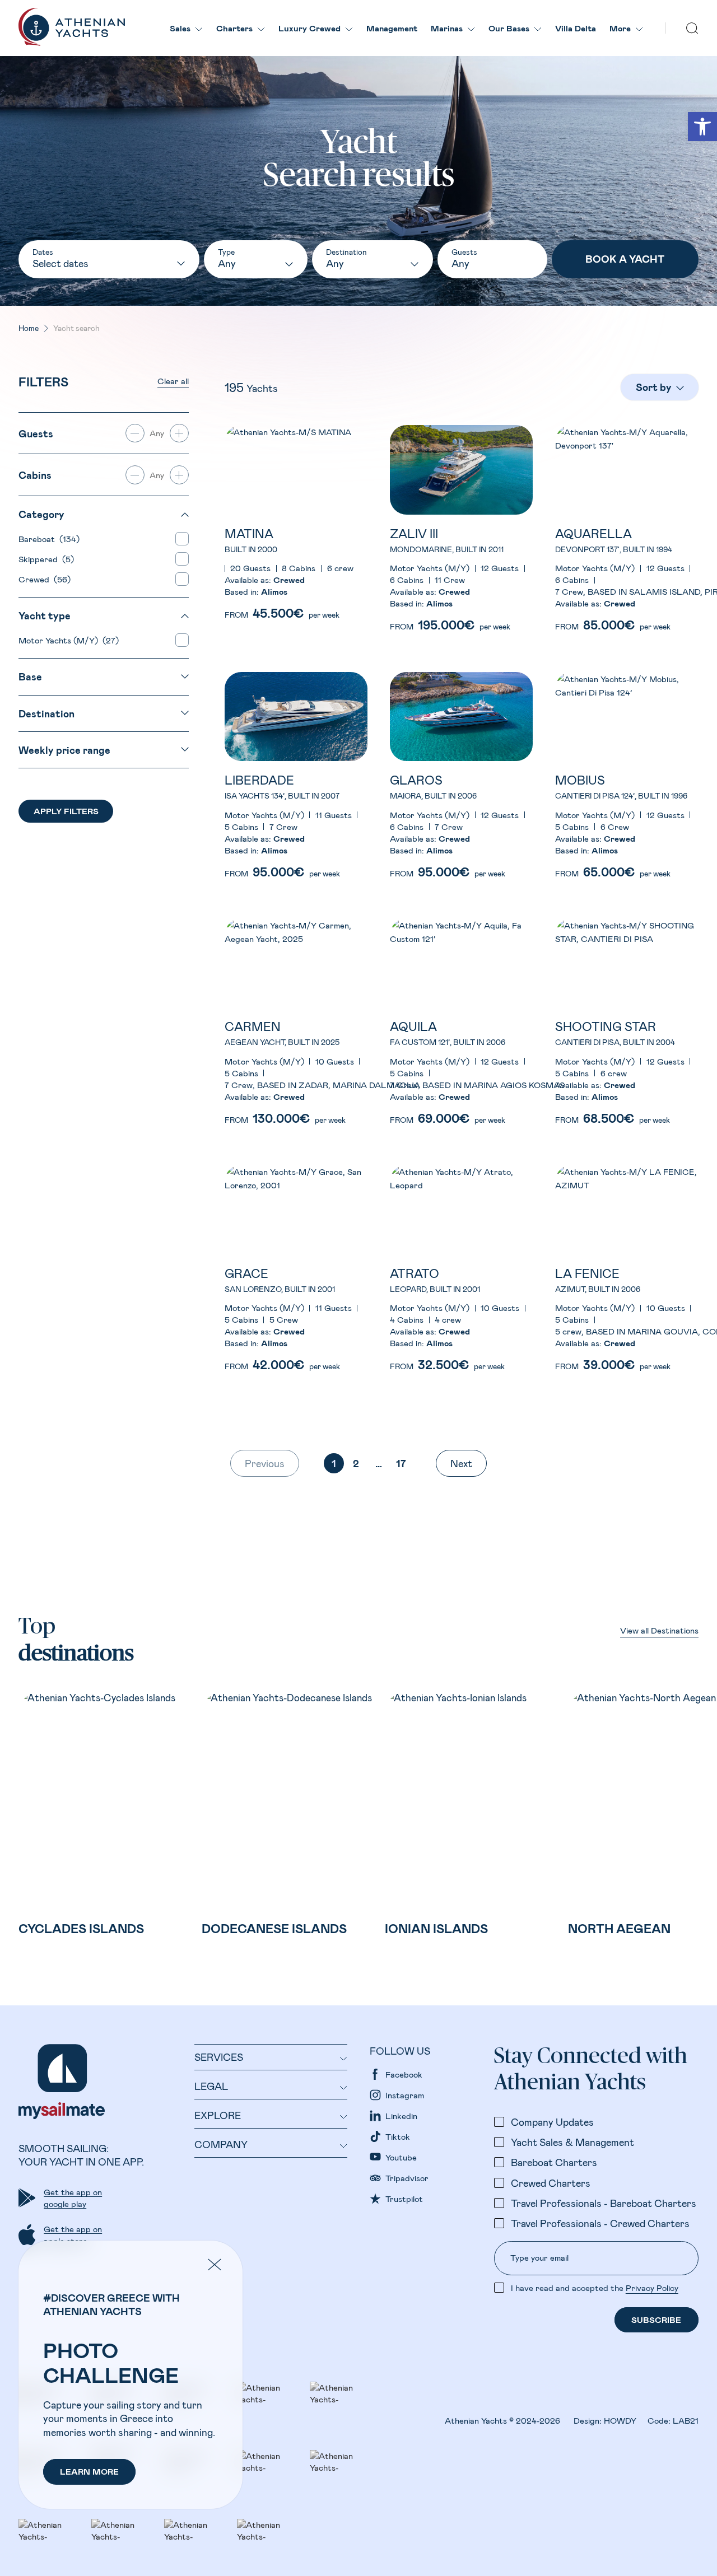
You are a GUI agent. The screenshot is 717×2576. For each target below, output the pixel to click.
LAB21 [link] (686, 2420)
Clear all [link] (173, 381)
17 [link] (401, 1463)
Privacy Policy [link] (652, 2288)
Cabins (35, 475)
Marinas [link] (447, 28)
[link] (702, 127)
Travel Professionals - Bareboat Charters (604, 2203)
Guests (464, 252)
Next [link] (461, 1463)
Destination (346, 252)
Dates (43, 252)
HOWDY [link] (620, 2420)
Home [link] (29, 328)
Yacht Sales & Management (572, 2142)
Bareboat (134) (49, 539)
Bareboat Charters (554, 2162)
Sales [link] (180, 28)
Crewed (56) (45, 579)
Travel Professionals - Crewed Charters (600, 2223)
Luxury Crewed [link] (309, 28)
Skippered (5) (46, 559)
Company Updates (552, 2122)
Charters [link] (234, 28)
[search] (692, 28)
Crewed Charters (551, 2183)
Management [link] (392, 28)
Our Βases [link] (509, 28)
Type (226, 252)
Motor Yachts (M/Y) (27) (69, 640)
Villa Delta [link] (576, 28)
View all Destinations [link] (659, 1630)
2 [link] (356, 1463)
